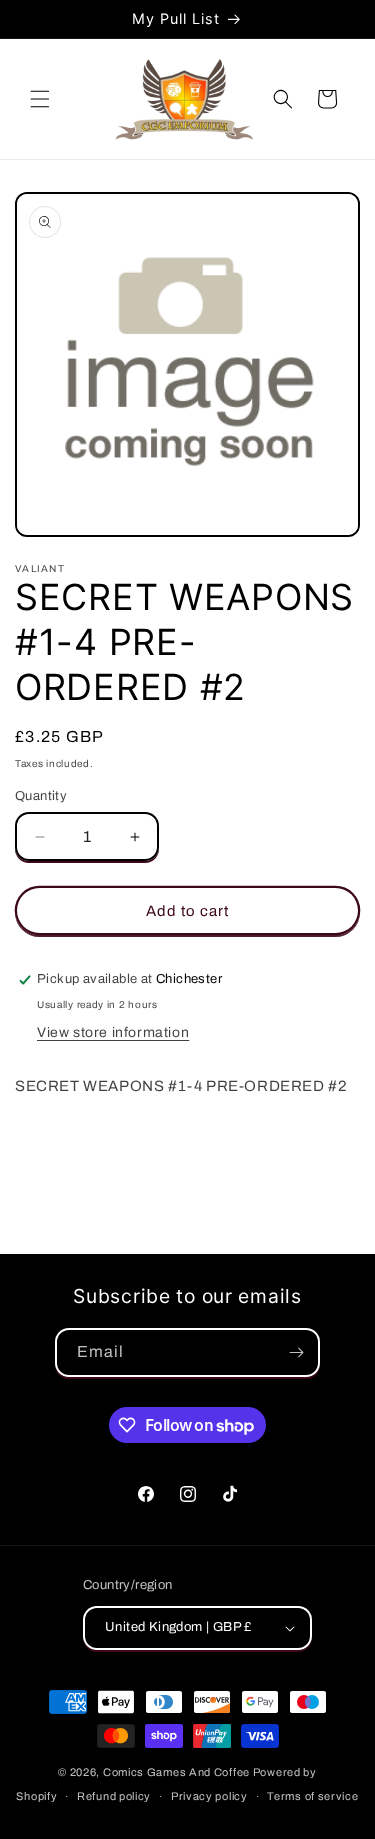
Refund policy (114, 1796)
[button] (40, 99)
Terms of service (312, 1796)
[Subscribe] (296, 1352)
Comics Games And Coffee (176, 1772)
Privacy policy (209, 1796)
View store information (113, 1032)
